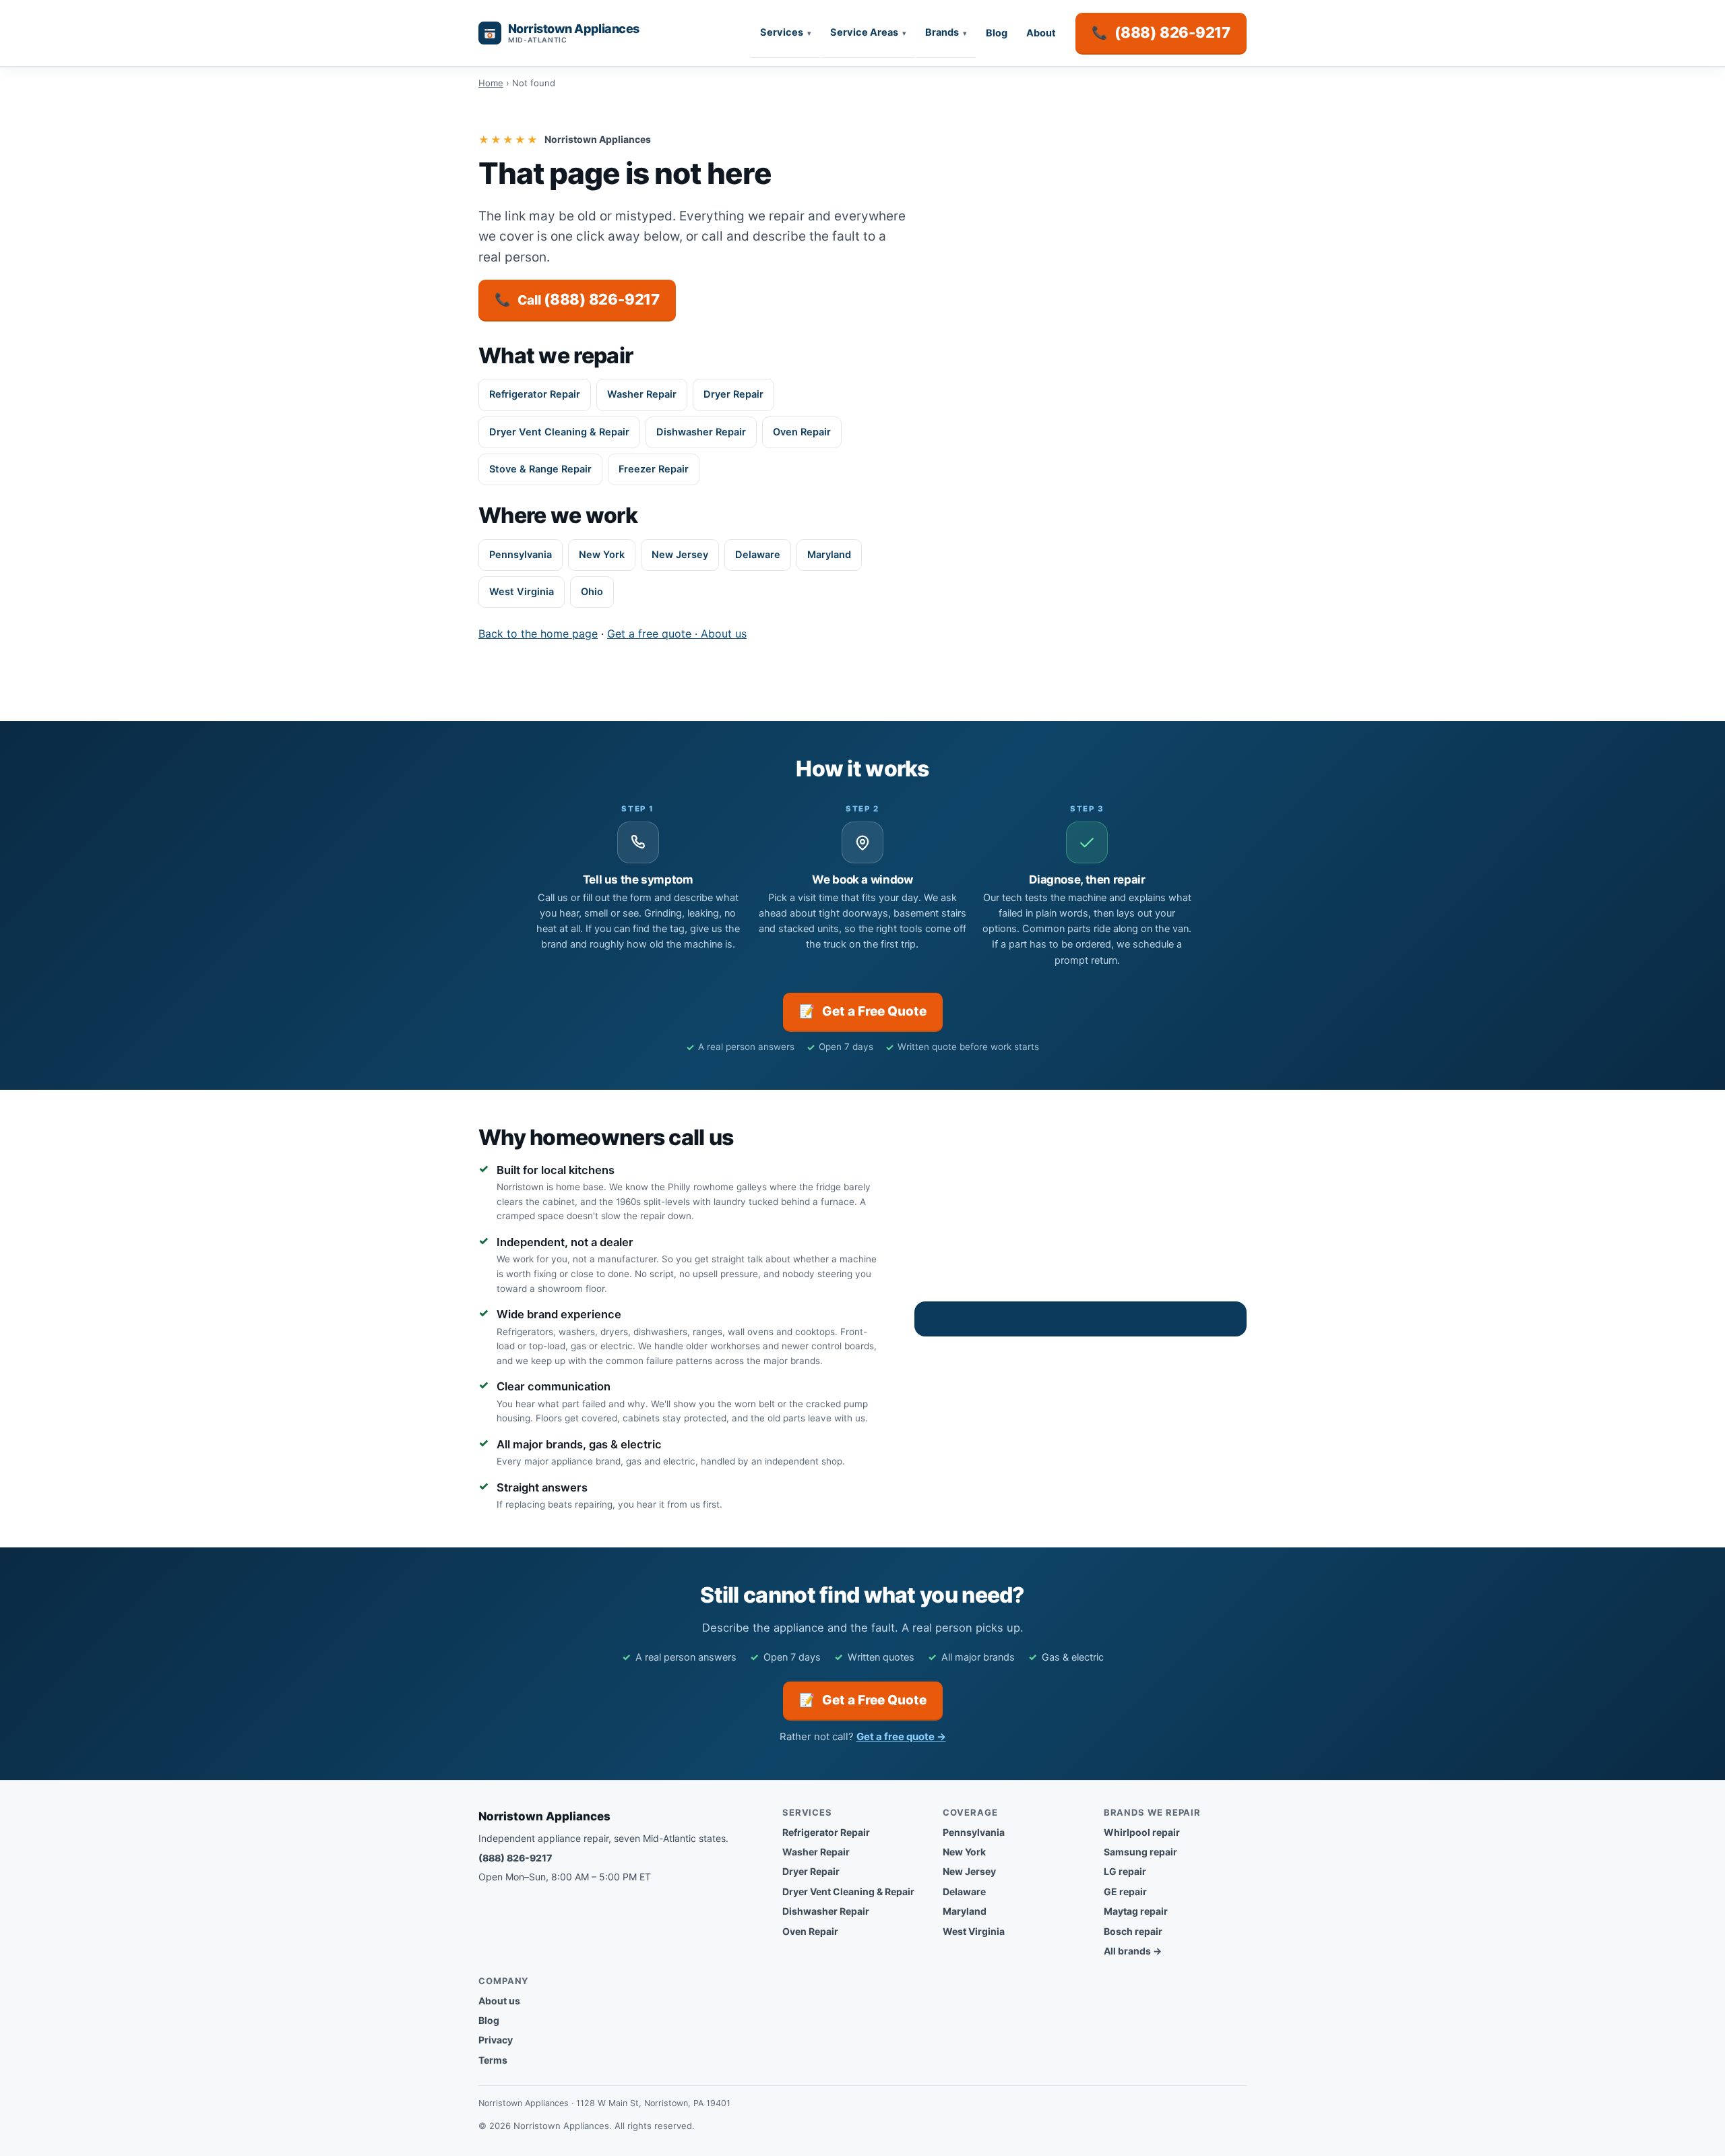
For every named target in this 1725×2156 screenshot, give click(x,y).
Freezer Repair (654, 469)
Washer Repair (642, 394)
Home (491, 83)
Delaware (758, 555)
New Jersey (680, 555)
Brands (942, 32)
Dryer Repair (733, 394)
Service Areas (864, 32)
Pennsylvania (521, 555)
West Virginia (522, 592)
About (1041, 33)
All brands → (1133, 1951)
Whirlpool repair (1142, 1832)
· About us (719, 634)
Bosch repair (1133, 1931)
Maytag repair (1136, 1911)
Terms (493, 2060)
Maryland (829, 555)
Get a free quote (649, 634)
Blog (997, 33)
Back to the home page (538, 634)
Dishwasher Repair (701, 432)
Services (782, 32)
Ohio (592, 592)
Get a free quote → (901, 1736)
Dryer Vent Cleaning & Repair (559, 432)
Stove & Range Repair (540, 469)
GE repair (1125, 1891)
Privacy (496, 2040)
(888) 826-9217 (515, 1858)
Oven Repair (802, 432)
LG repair (1125, 1871)
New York (602, 555)
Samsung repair (1140, 1852)
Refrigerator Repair (535, 394)
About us (499, 2001)
